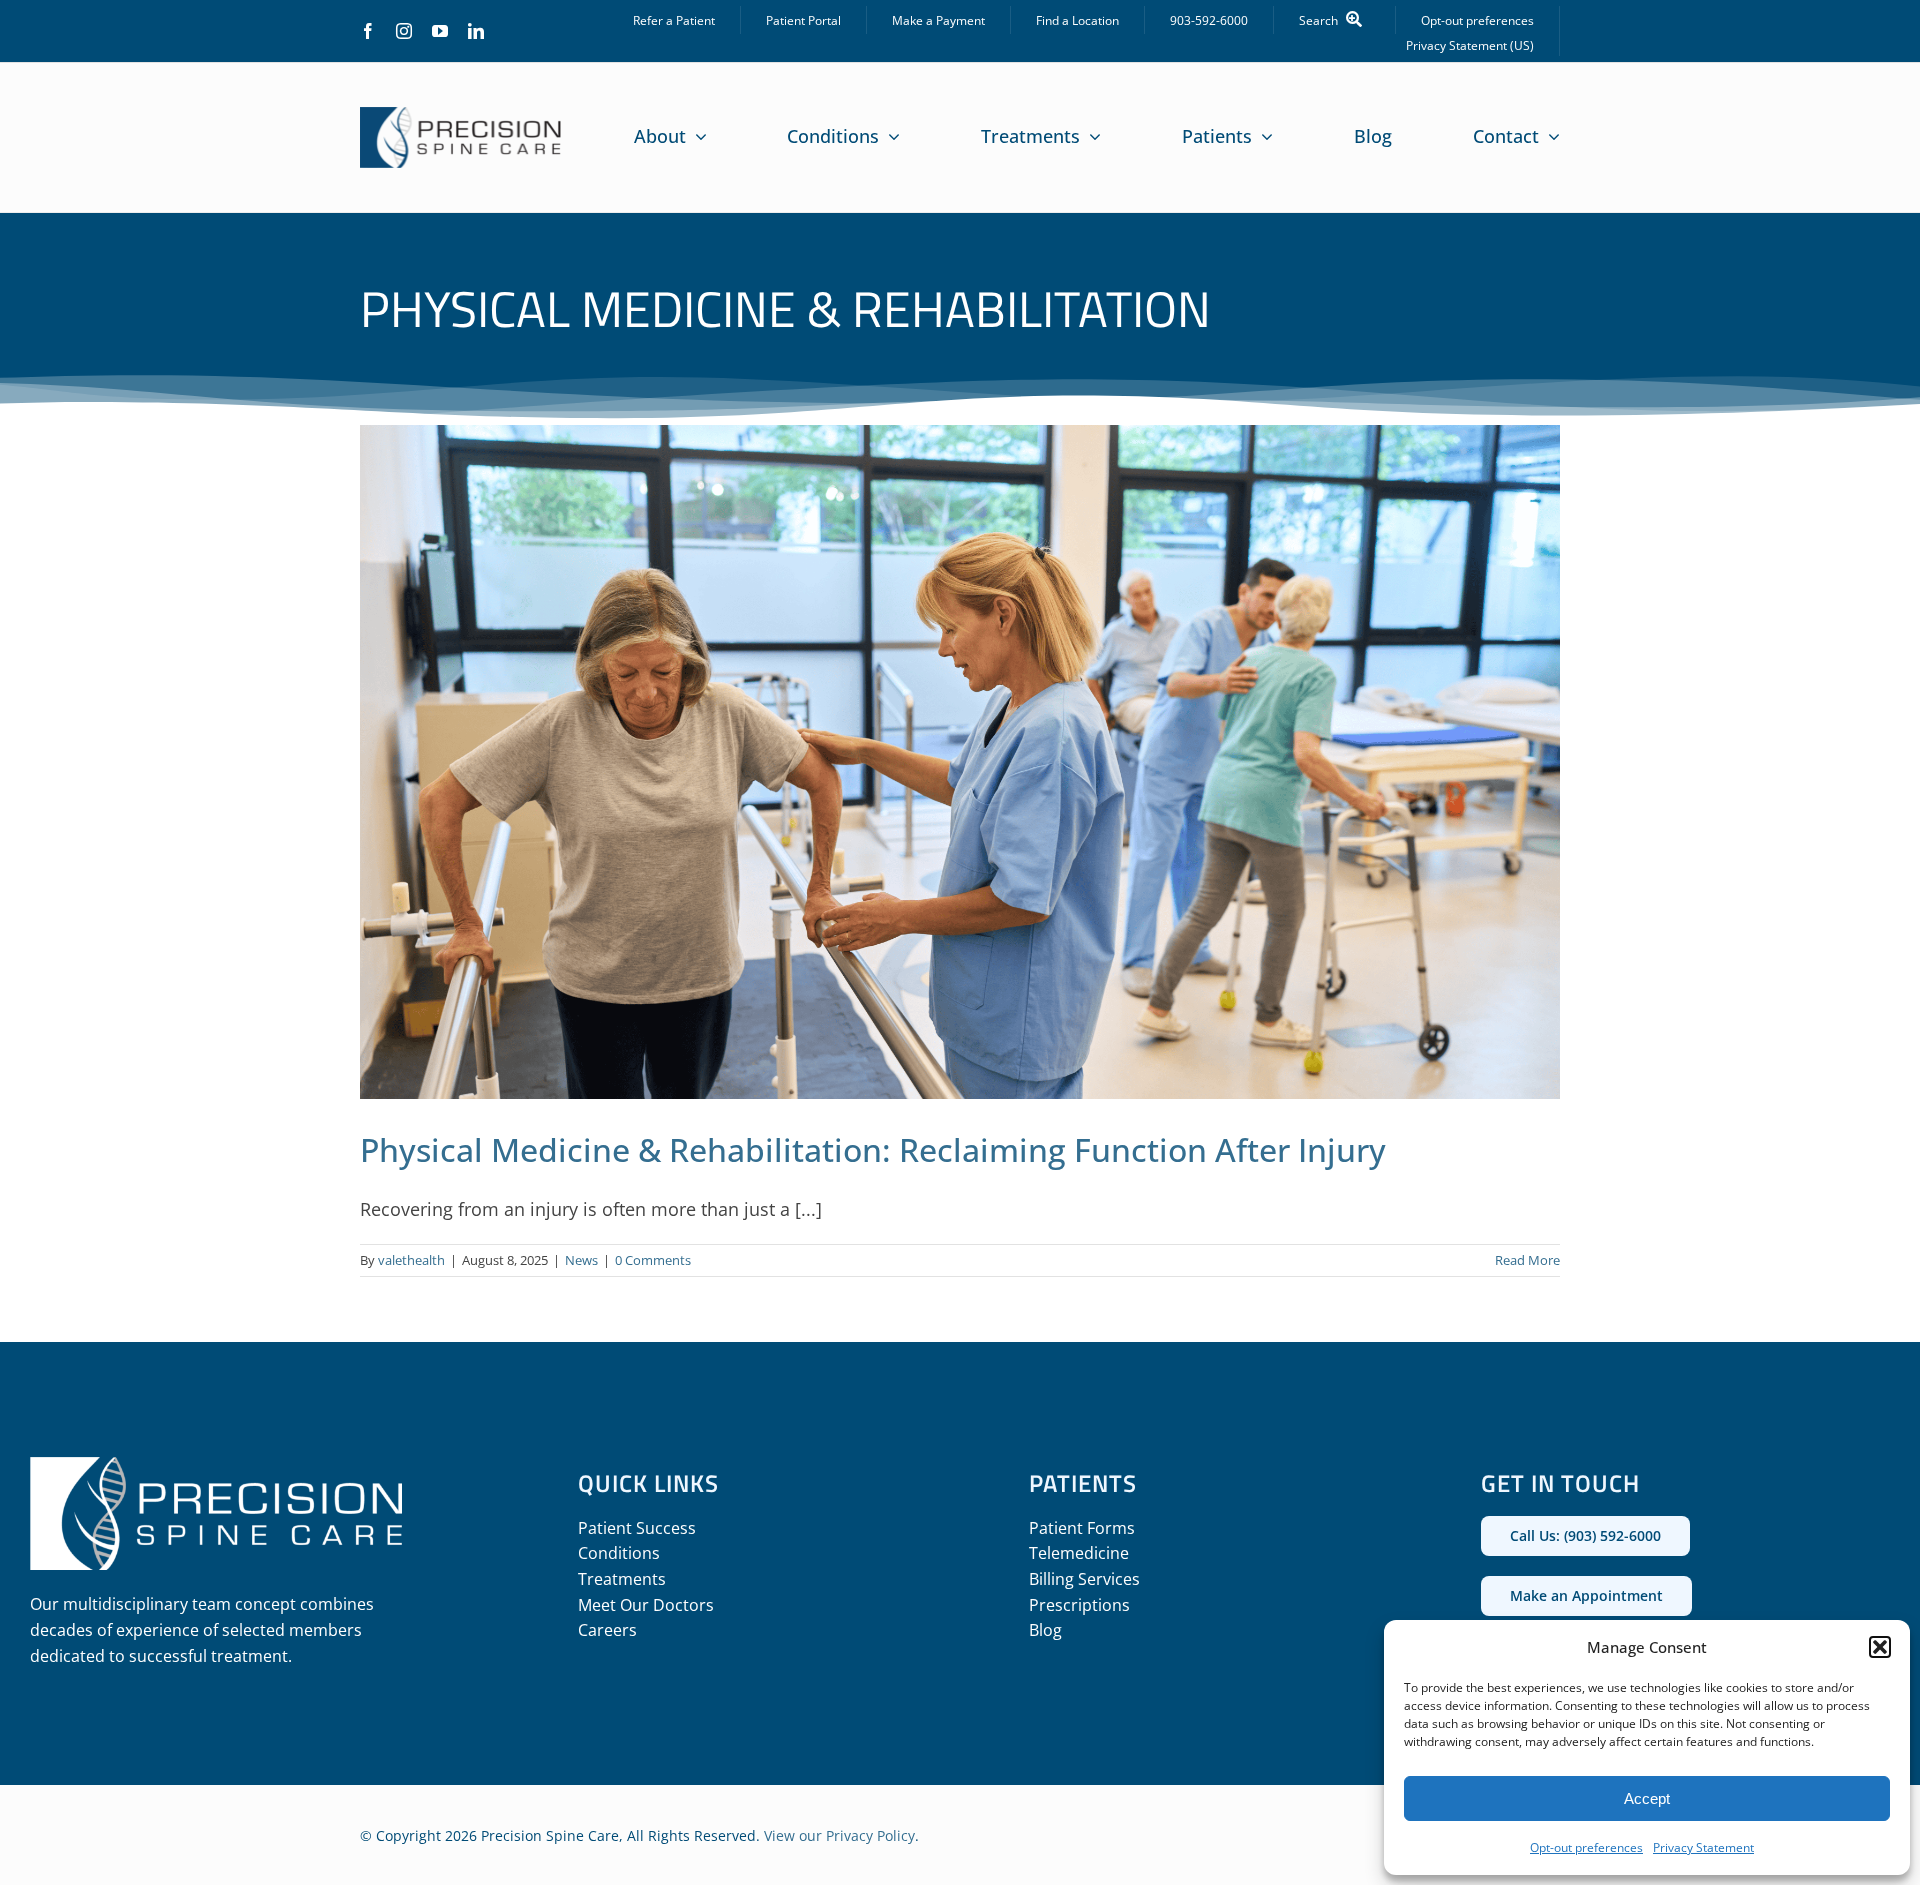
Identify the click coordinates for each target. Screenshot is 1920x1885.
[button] (1880, 1647)
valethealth (411, 1260)
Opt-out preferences (1586, 1847)
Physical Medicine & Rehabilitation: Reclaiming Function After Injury (873, 1149)
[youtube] (440, 31)
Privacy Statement (1703, 1847)
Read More (1527, 1260)
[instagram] (404, 31)
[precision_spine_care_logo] (461, 116)
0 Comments (653, 1260)
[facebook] (368, 31)
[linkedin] (476, 31)
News (581, 1260)
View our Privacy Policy (839, 1835)
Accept (1647, 1798)
